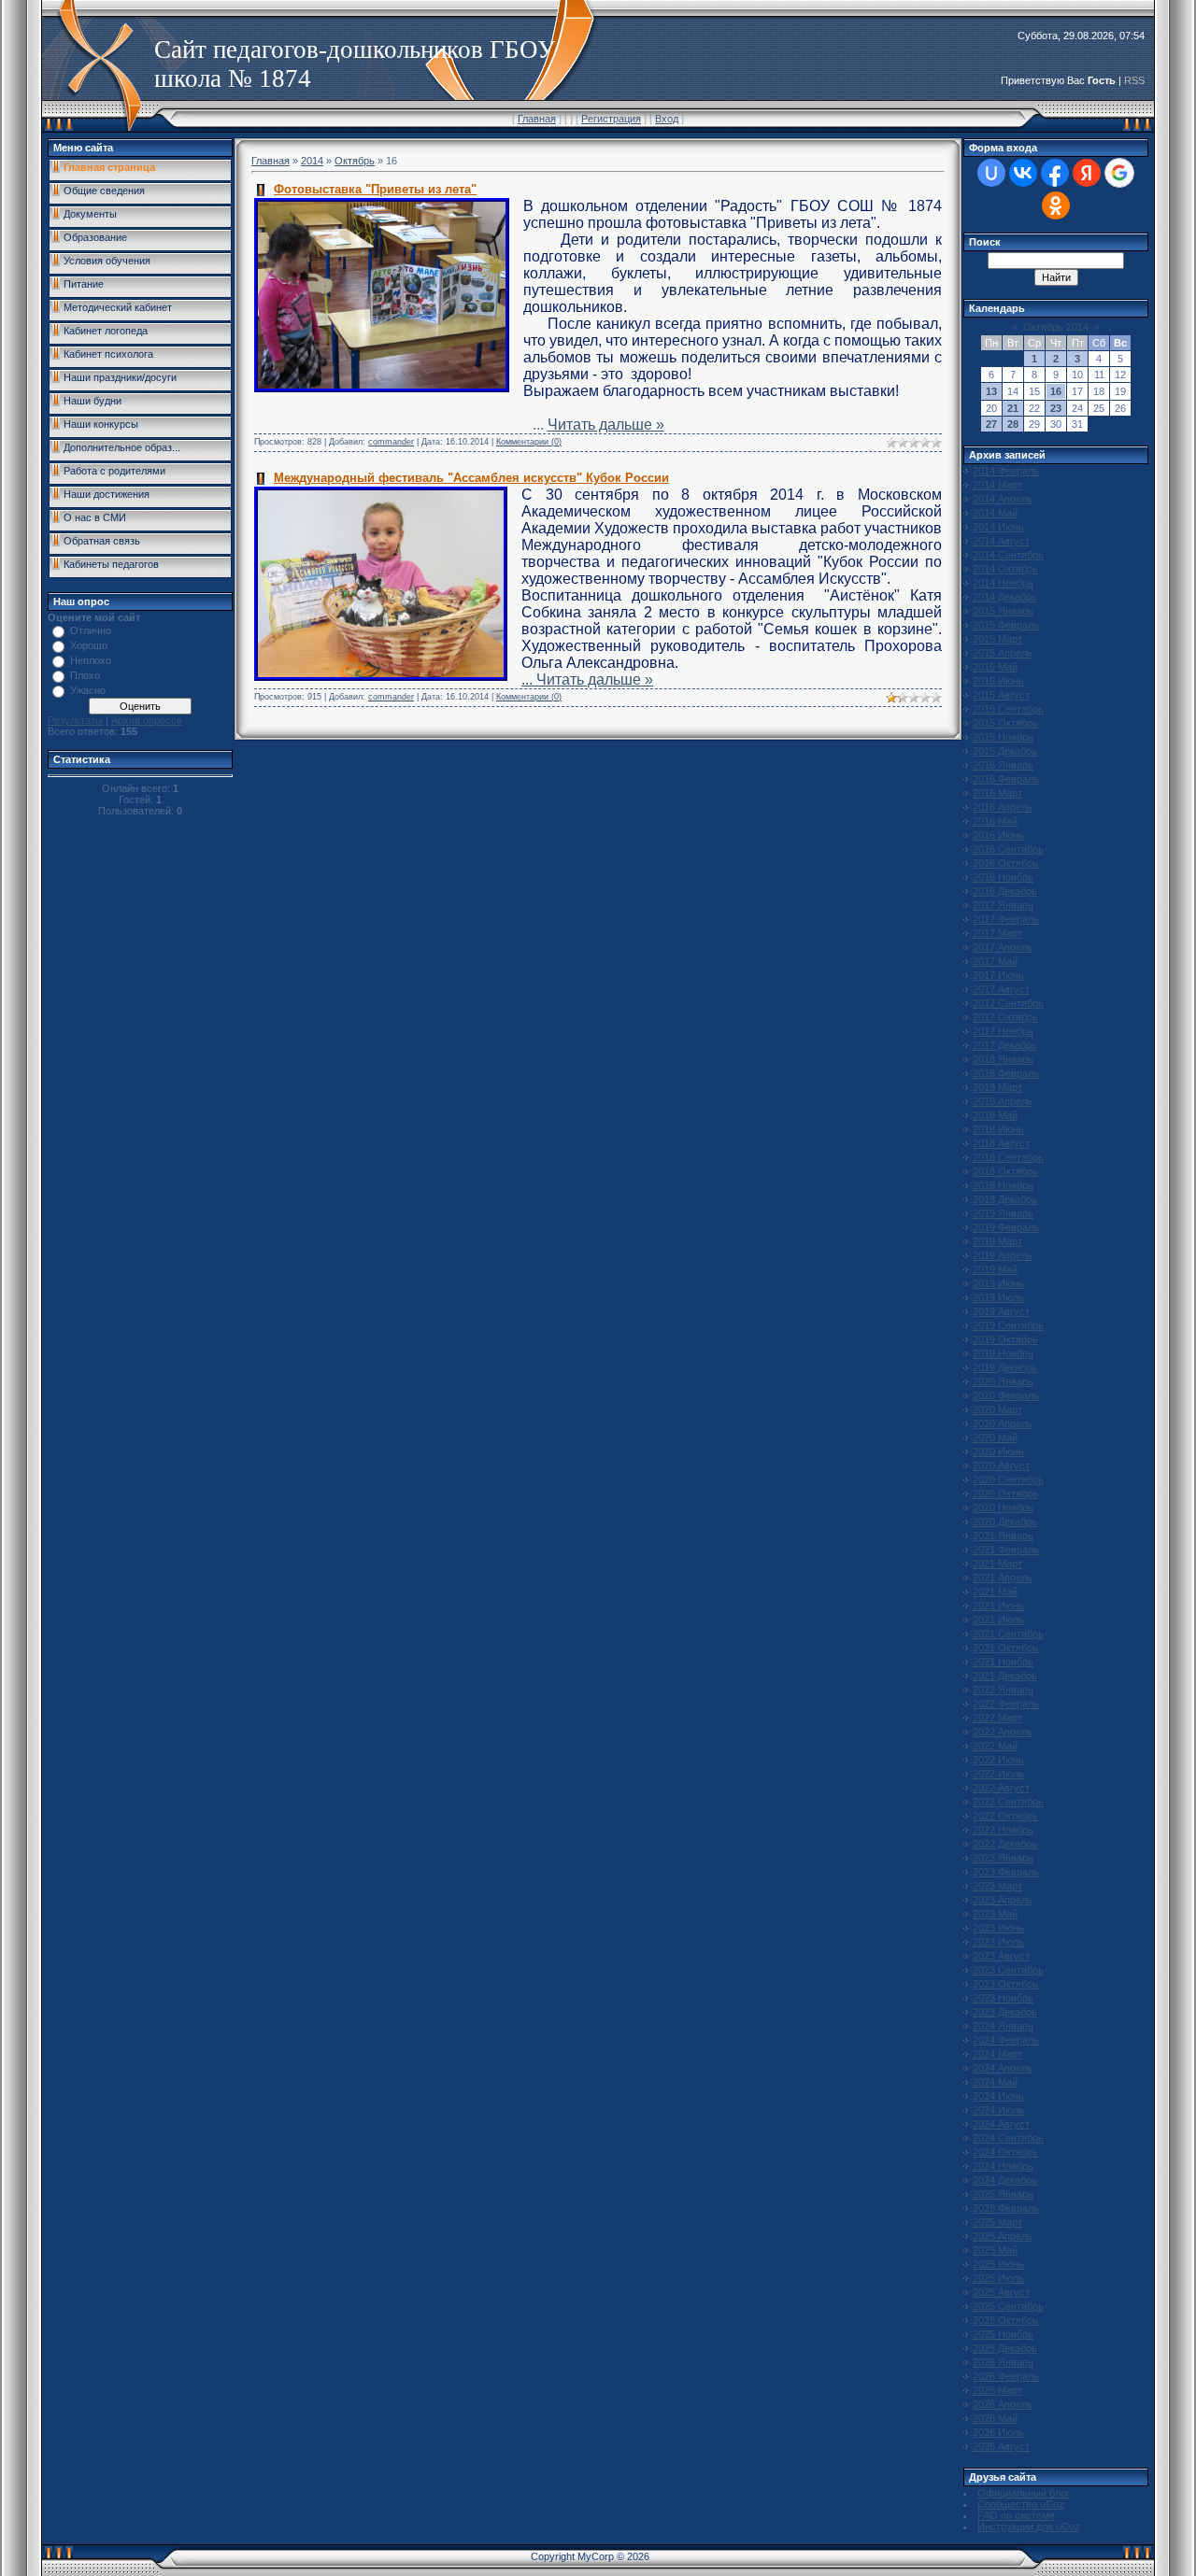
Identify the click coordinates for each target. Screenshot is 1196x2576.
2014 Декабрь (1005, 597)
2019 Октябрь (1005, 1339)
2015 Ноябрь (1003, 737)
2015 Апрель (1003, 653)
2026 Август (1001, 2446)
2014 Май (995, 513)
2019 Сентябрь (1008, 1325)
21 (1013, 408)
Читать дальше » (606, 425)
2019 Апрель (1003, 1255)
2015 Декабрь (1005, 751)
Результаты (75, 720)
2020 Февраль (1006, 1395)
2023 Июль (998, 1942)
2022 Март (997, 1718)
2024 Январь (1003, 2026)
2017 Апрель (1003, 947)
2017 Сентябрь (1008, 1003)
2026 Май (995, 2418)
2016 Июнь (998, 835)
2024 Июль (998, 2110)
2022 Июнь (998, 1760)
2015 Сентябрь (1008, 709)
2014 (312, 161)
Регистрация (611, 119)
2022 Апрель (1003, 1732)
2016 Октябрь (1005, 863)
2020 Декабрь (1005, 1522)
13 (991, 391)
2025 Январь (1003, 2194)
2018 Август (1001, 1143)
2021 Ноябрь (1003, 1662)
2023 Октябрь (1005, 1984)
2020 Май (995, 1437)
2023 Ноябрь (1003, 1998)
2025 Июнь (998, 2264)
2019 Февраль (1006, 1227)
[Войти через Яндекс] (1087, 173)
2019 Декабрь (1005, 1367)
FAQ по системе (1016, 2515)
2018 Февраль (1006, 1073)
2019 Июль (998, 1297)
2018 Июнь (998, 1129)
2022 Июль (998, 1774)
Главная (537, 119)
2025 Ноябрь (1003, 2334)
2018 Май (995, 1115)
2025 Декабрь (1005, 2348)
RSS (1134, 80)
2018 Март (997, 1087)
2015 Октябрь (1005, 723)
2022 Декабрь (1005, 1844)
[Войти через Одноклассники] (1056, 205)
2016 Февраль (1006, 779)
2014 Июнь (998, 527)
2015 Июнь (998, 681)
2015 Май (995, 667)
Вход (667, 119)
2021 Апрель (1003, 1578)
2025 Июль (998, 2278)
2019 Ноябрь (1003, 1353)
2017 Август (1001, 989)
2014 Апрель (1003, 499)
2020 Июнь (998, 1451)
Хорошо (89, 645)
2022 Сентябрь (1008, 1802)
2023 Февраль (1006, 1872)
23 (1056, 408)
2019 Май (995, 1269)
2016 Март (997, 793)
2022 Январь (1003, 1690)
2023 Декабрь (1005, 2012)
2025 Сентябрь (1008, 2306)
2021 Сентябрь (1008, 1634)
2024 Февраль (1006, 2040)
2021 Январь (1003, 1536)
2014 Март (997, 485)
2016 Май (995, 821)
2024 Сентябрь (1008, 2138)
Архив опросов (147, 720)
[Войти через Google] (1119, 173)
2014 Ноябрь (1003, 583)
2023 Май (995, 1914)
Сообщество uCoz (1021, 2504)
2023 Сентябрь (1008, 1970)
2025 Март (997, 2222)
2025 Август (1001, 2292)
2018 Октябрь (1005, 1171)
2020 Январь (1003, 1381)
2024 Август (1001, 2124)
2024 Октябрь (1005, 2152)
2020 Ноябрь (1003, 1507)
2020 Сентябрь (1008, 1479)
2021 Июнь (998, 1606)
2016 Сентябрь (1008, 849)
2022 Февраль (1006, 1704)
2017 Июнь (998, 975)
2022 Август (1001, 1788)
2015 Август (1001, 695)
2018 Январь (1003, 1059)
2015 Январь (1003, 611)
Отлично (91, 630)
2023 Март (997, 1886)
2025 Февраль (1006, 2208)
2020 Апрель (1003, 1423)
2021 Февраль (1006, 1550)
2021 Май (995, 1592)
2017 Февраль (1006, 919)
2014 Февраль (1006, 471)
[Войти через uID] (991, 173)
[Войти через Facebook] (1055, 173)
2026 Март (997, 2390)
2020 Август (1001, 1465)
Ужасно (88, 690)
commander (391, 442)
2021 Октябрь (1005, 1648)
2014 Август (1001, 541)
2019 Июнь (998, 1283)
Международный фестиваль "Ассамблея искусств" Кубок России (471, 478)
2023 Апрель (1003, 1900)
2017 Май (995, 961)
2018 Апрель (1003, 1101)
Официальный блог (1024, 2493)
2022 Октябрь (1005, 1816)
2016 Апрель (1003, 807)
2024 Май (995, 2082)
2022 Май (995, 1746)
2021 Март (997, 1564)
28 (1013, 424)
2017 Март (997, 933)
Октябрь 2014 (1056, 327)
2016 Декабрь (1005, 891)
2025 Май (995, 2250)
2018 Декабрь (1005, 1199)
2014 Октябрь (1005, 569)
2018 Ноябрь (1003, 1185)
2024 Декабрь (1005, 2180)
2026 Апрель (1003, 2404)
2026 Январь (1003, 2362)
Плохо (85, 675)
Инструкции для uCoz (1029, 2526)
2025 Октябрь (1005, 2320)
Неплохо (91, 660)
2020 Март (997, 1409)
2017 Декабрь (1005, 1045)
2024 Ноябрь (1003, 2166)
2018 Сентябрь (1008, 1157)
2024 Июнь (998, 2096)
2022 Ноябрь (1003, 1830)
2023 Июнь (998, 1928)
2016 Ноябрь (1003, 877)
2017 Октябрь (1005, 1017)
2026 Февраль (1006, 2376)
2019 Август (1001, 1311)
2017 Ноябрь (1003, 1031)
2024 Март (997, 2054)
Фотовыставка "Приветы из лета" (375, 189)
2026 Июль (998, 2432)
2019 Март (997, 1241)
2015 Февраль (1006, 625)
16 (1056, 391)
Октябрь (355, 161)
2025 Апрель (1003, 2236)
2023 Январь (1003, 1858)
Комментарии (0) (529, 442)
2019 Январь (1003, 1213)
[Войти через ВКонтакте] (1023, 173)
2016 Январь (1003, 765)
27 (991, 424)
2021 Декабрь (1005, 1676)
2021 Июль (998, 1620)
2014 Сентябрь (1008, 555)
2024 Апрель (1003, 2068)
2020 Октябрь (1005, 1493)
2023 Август (1001, 1956)
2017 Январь (1003, 905)
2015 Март (997, 639)
